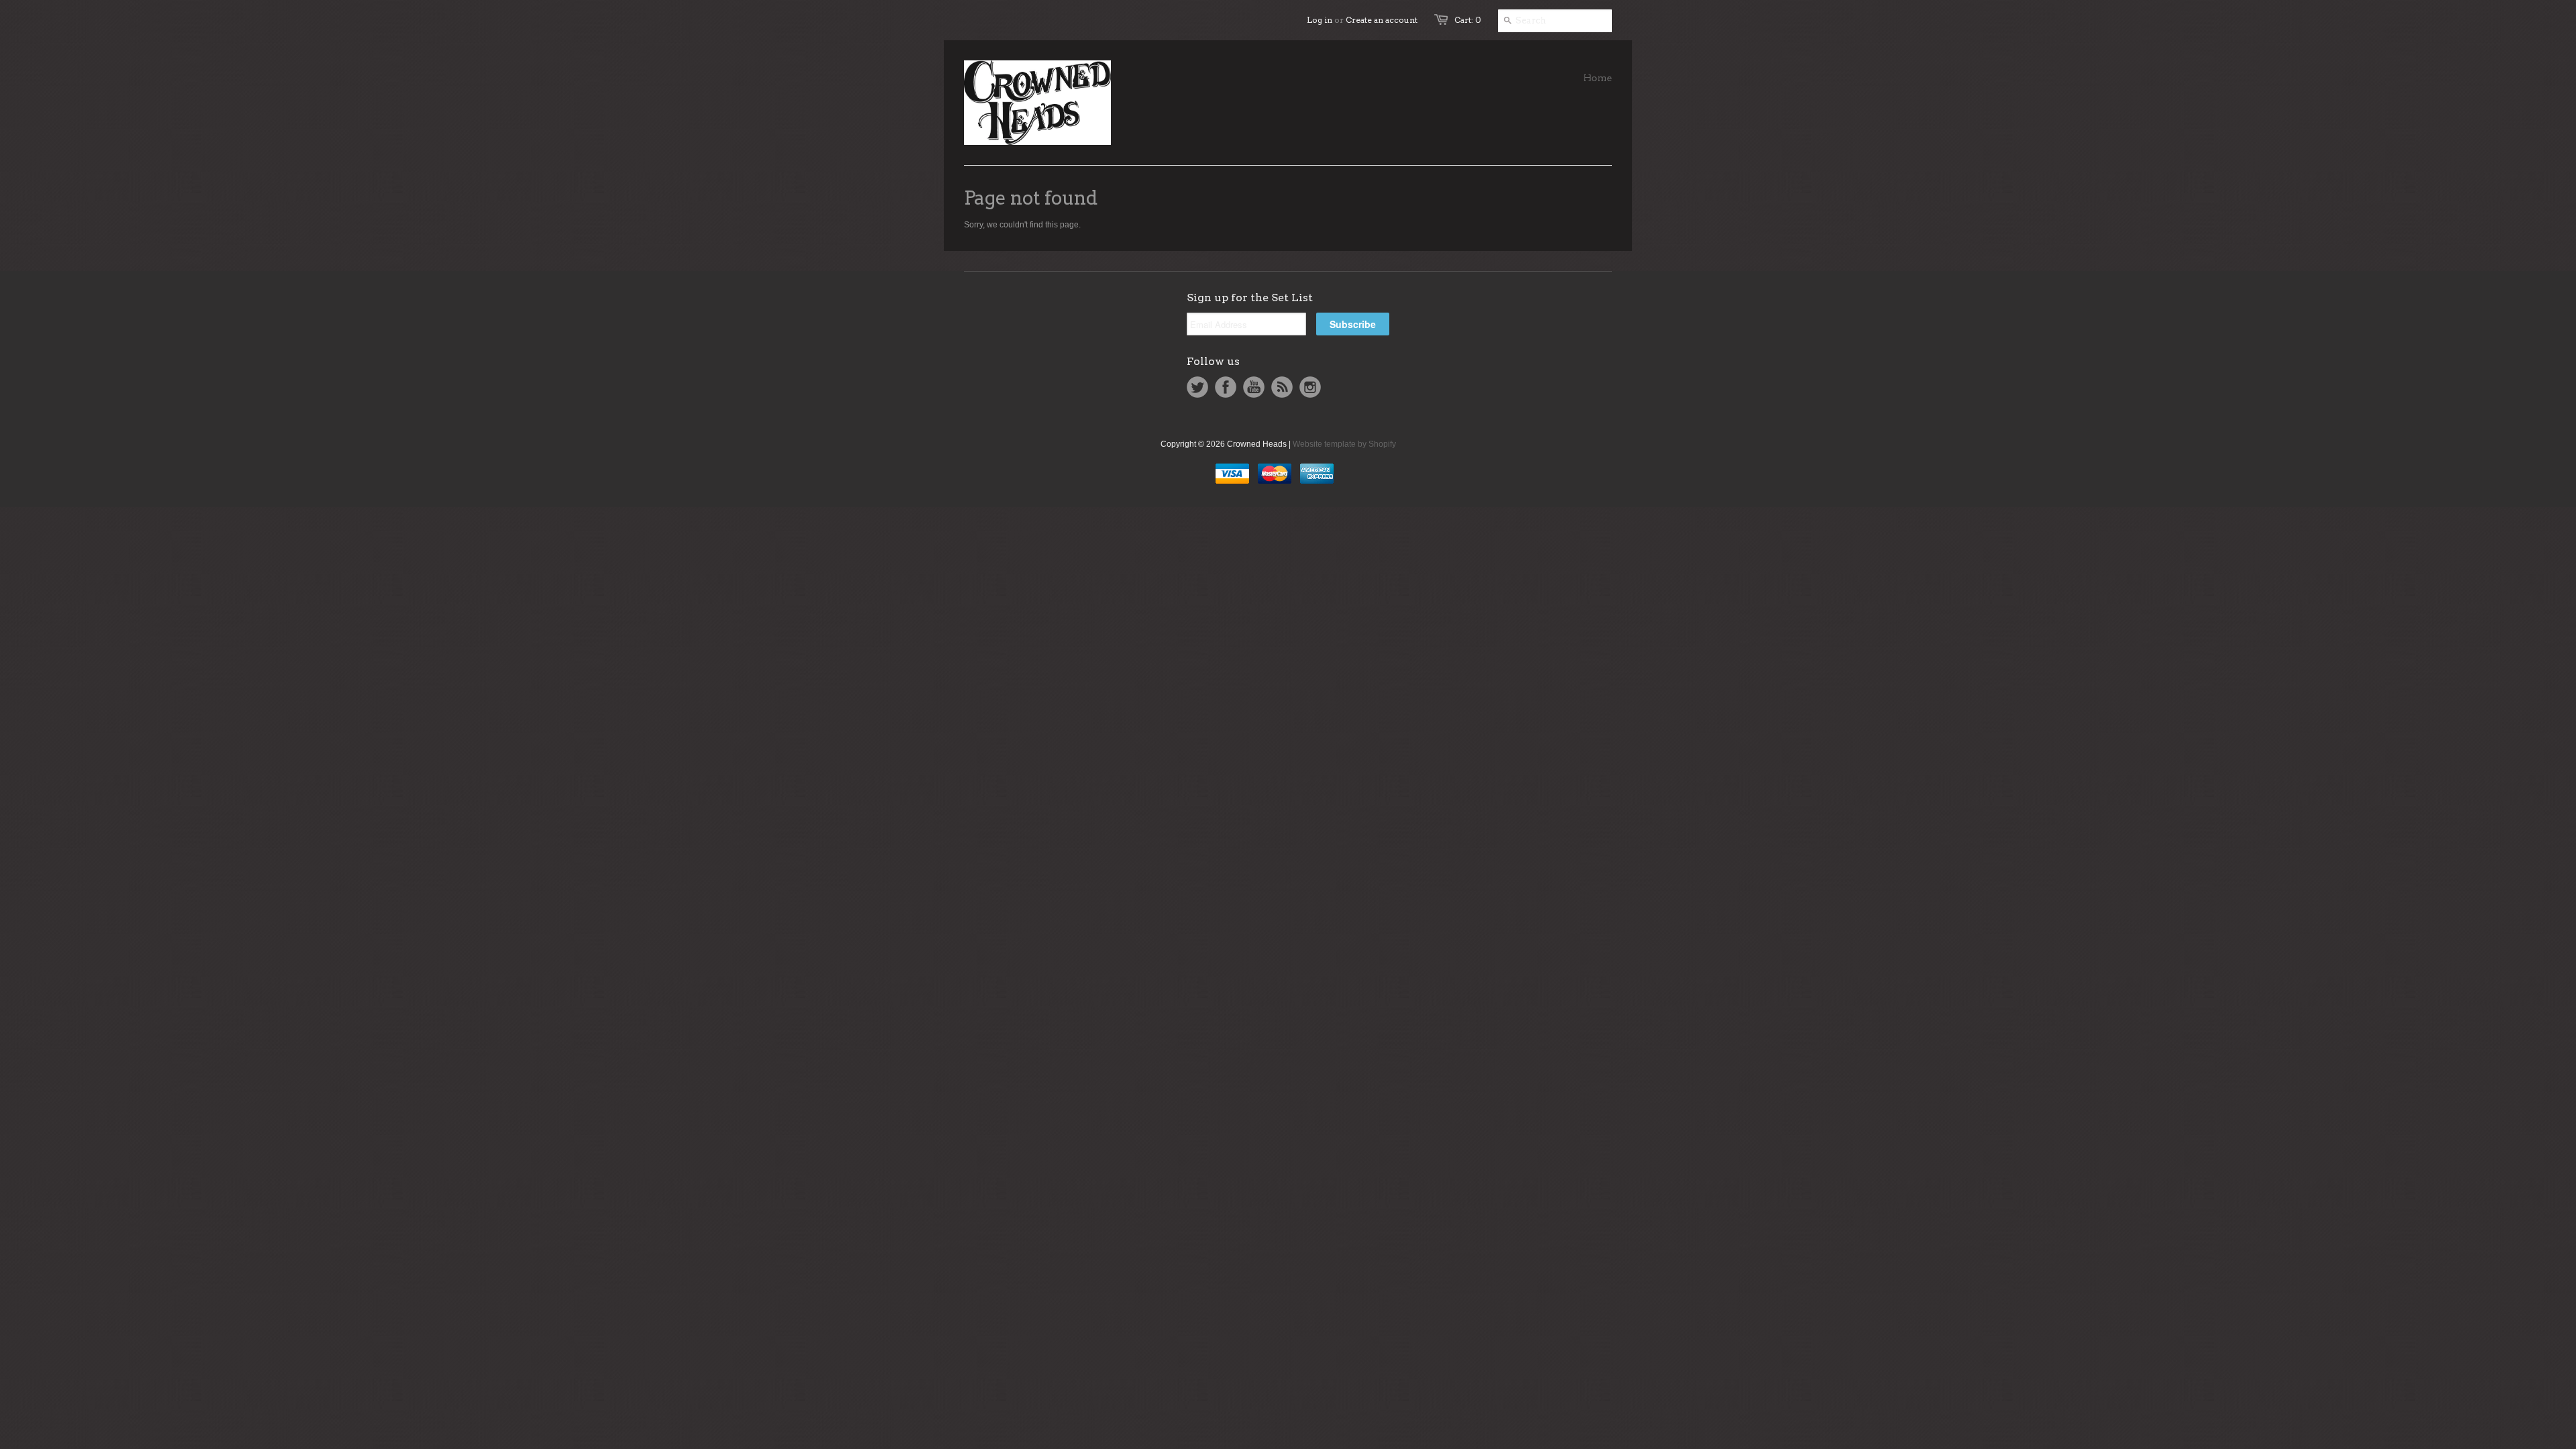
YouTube (1254, 387)
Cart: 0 (1468, 20)
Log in (1320, 20)
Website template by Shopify (1344, 444)
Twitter (1197, 387)
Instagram (1310, 387)
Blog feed (1282, 387)
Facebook (1226, 387)
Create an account (1382, 20)
